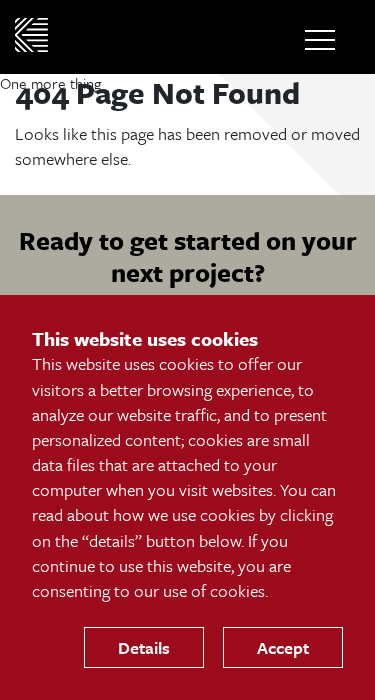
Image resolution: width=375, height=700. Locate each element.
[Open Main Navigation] (320, 40)
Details (144, 647)
